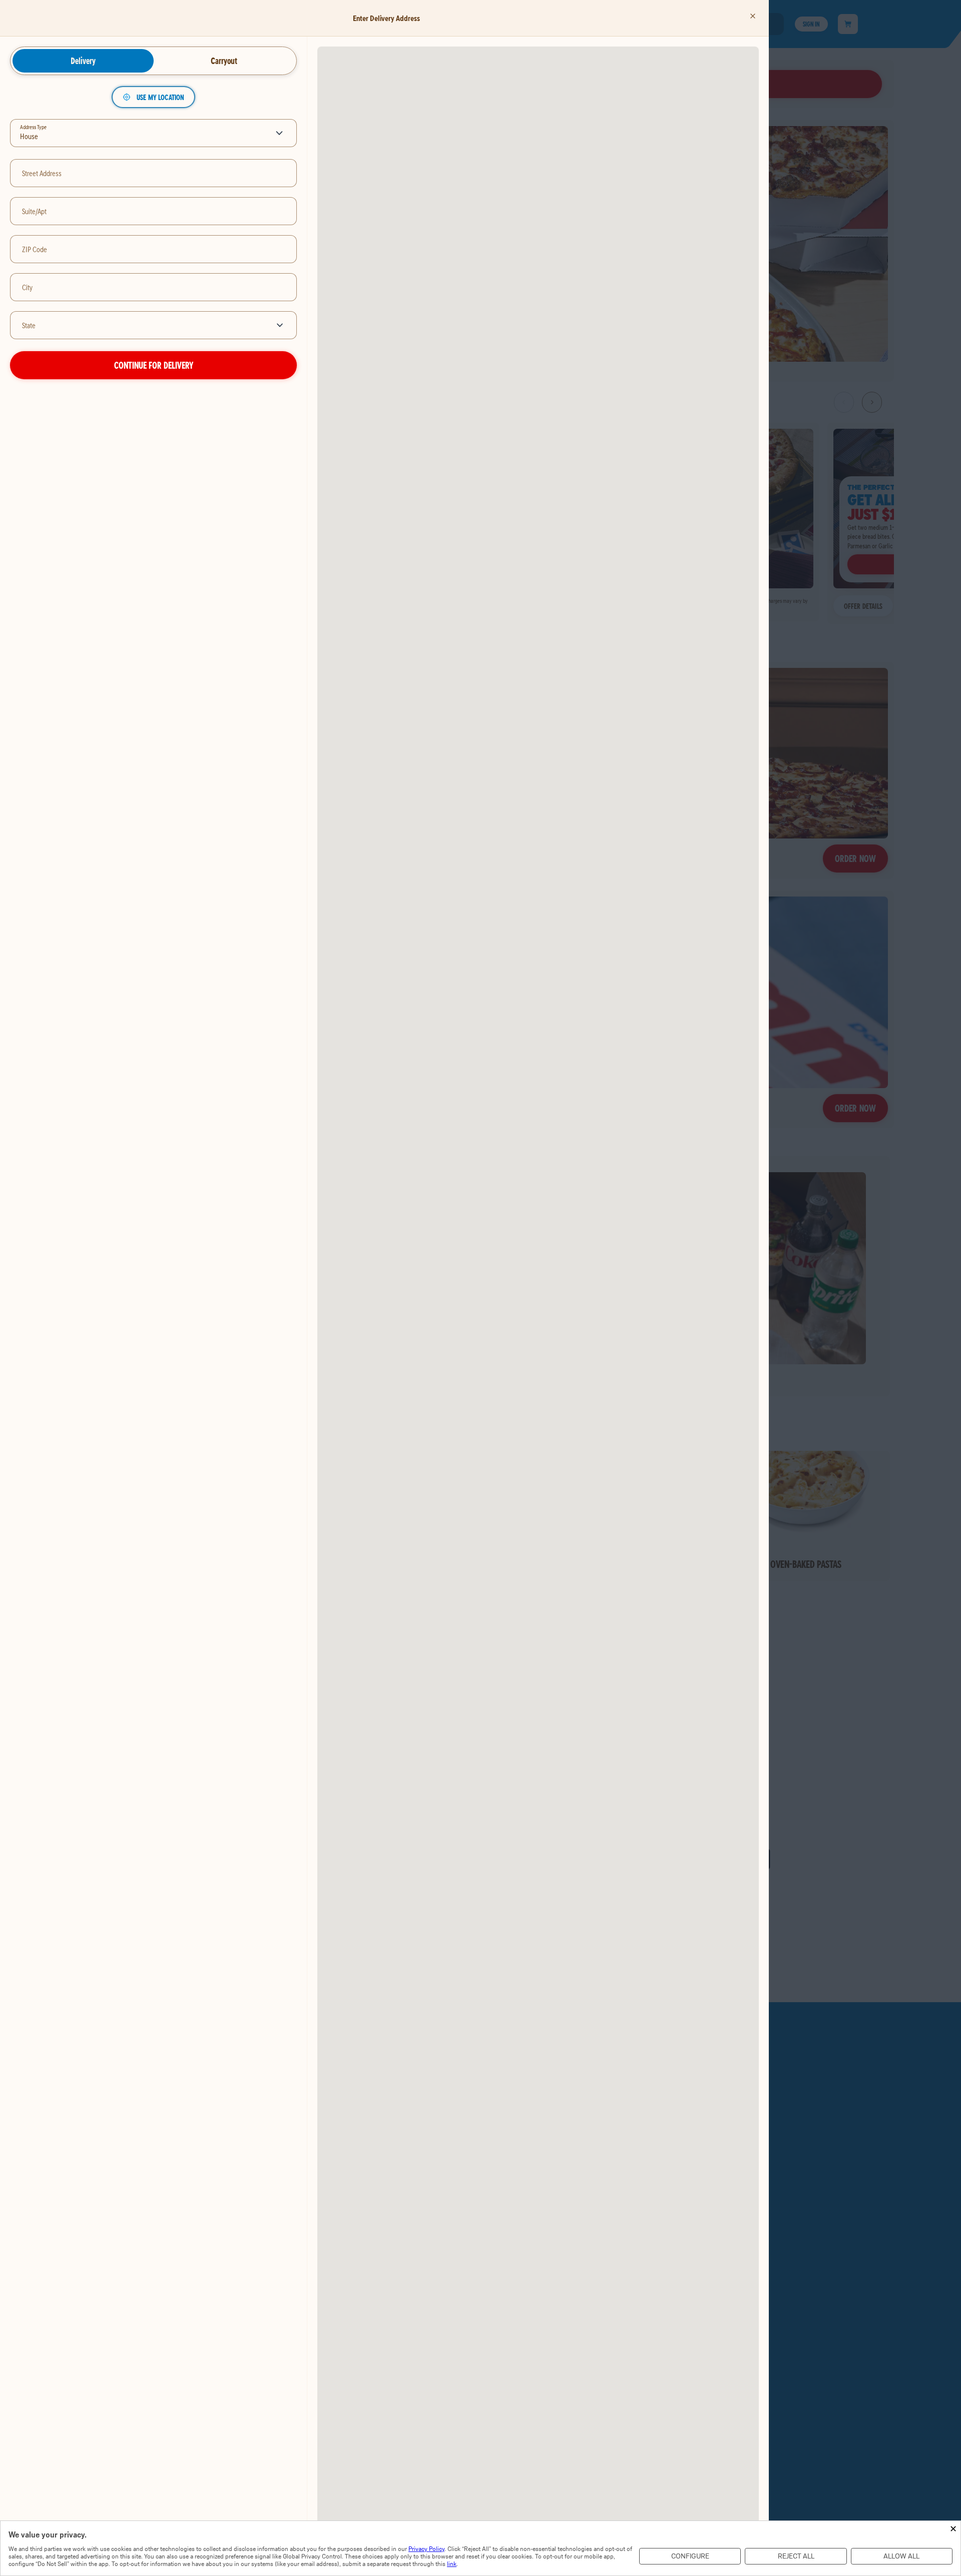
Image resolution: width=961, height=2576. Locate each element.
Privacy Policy (426, 2549)
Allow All (901, 2556)
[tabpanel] (153, 233)
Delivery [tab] (83, 61)
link (452, 2564)
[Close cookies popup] (953, 2529)
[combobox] (138, 325)
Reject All (796, 2556)
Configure (690, 2556)
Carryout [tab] (224, 61)
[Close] (753, 16)
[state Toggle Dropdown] (282, 325)
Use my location (160, 97)
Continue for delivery (154, 365)
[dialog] (480, 2548)
